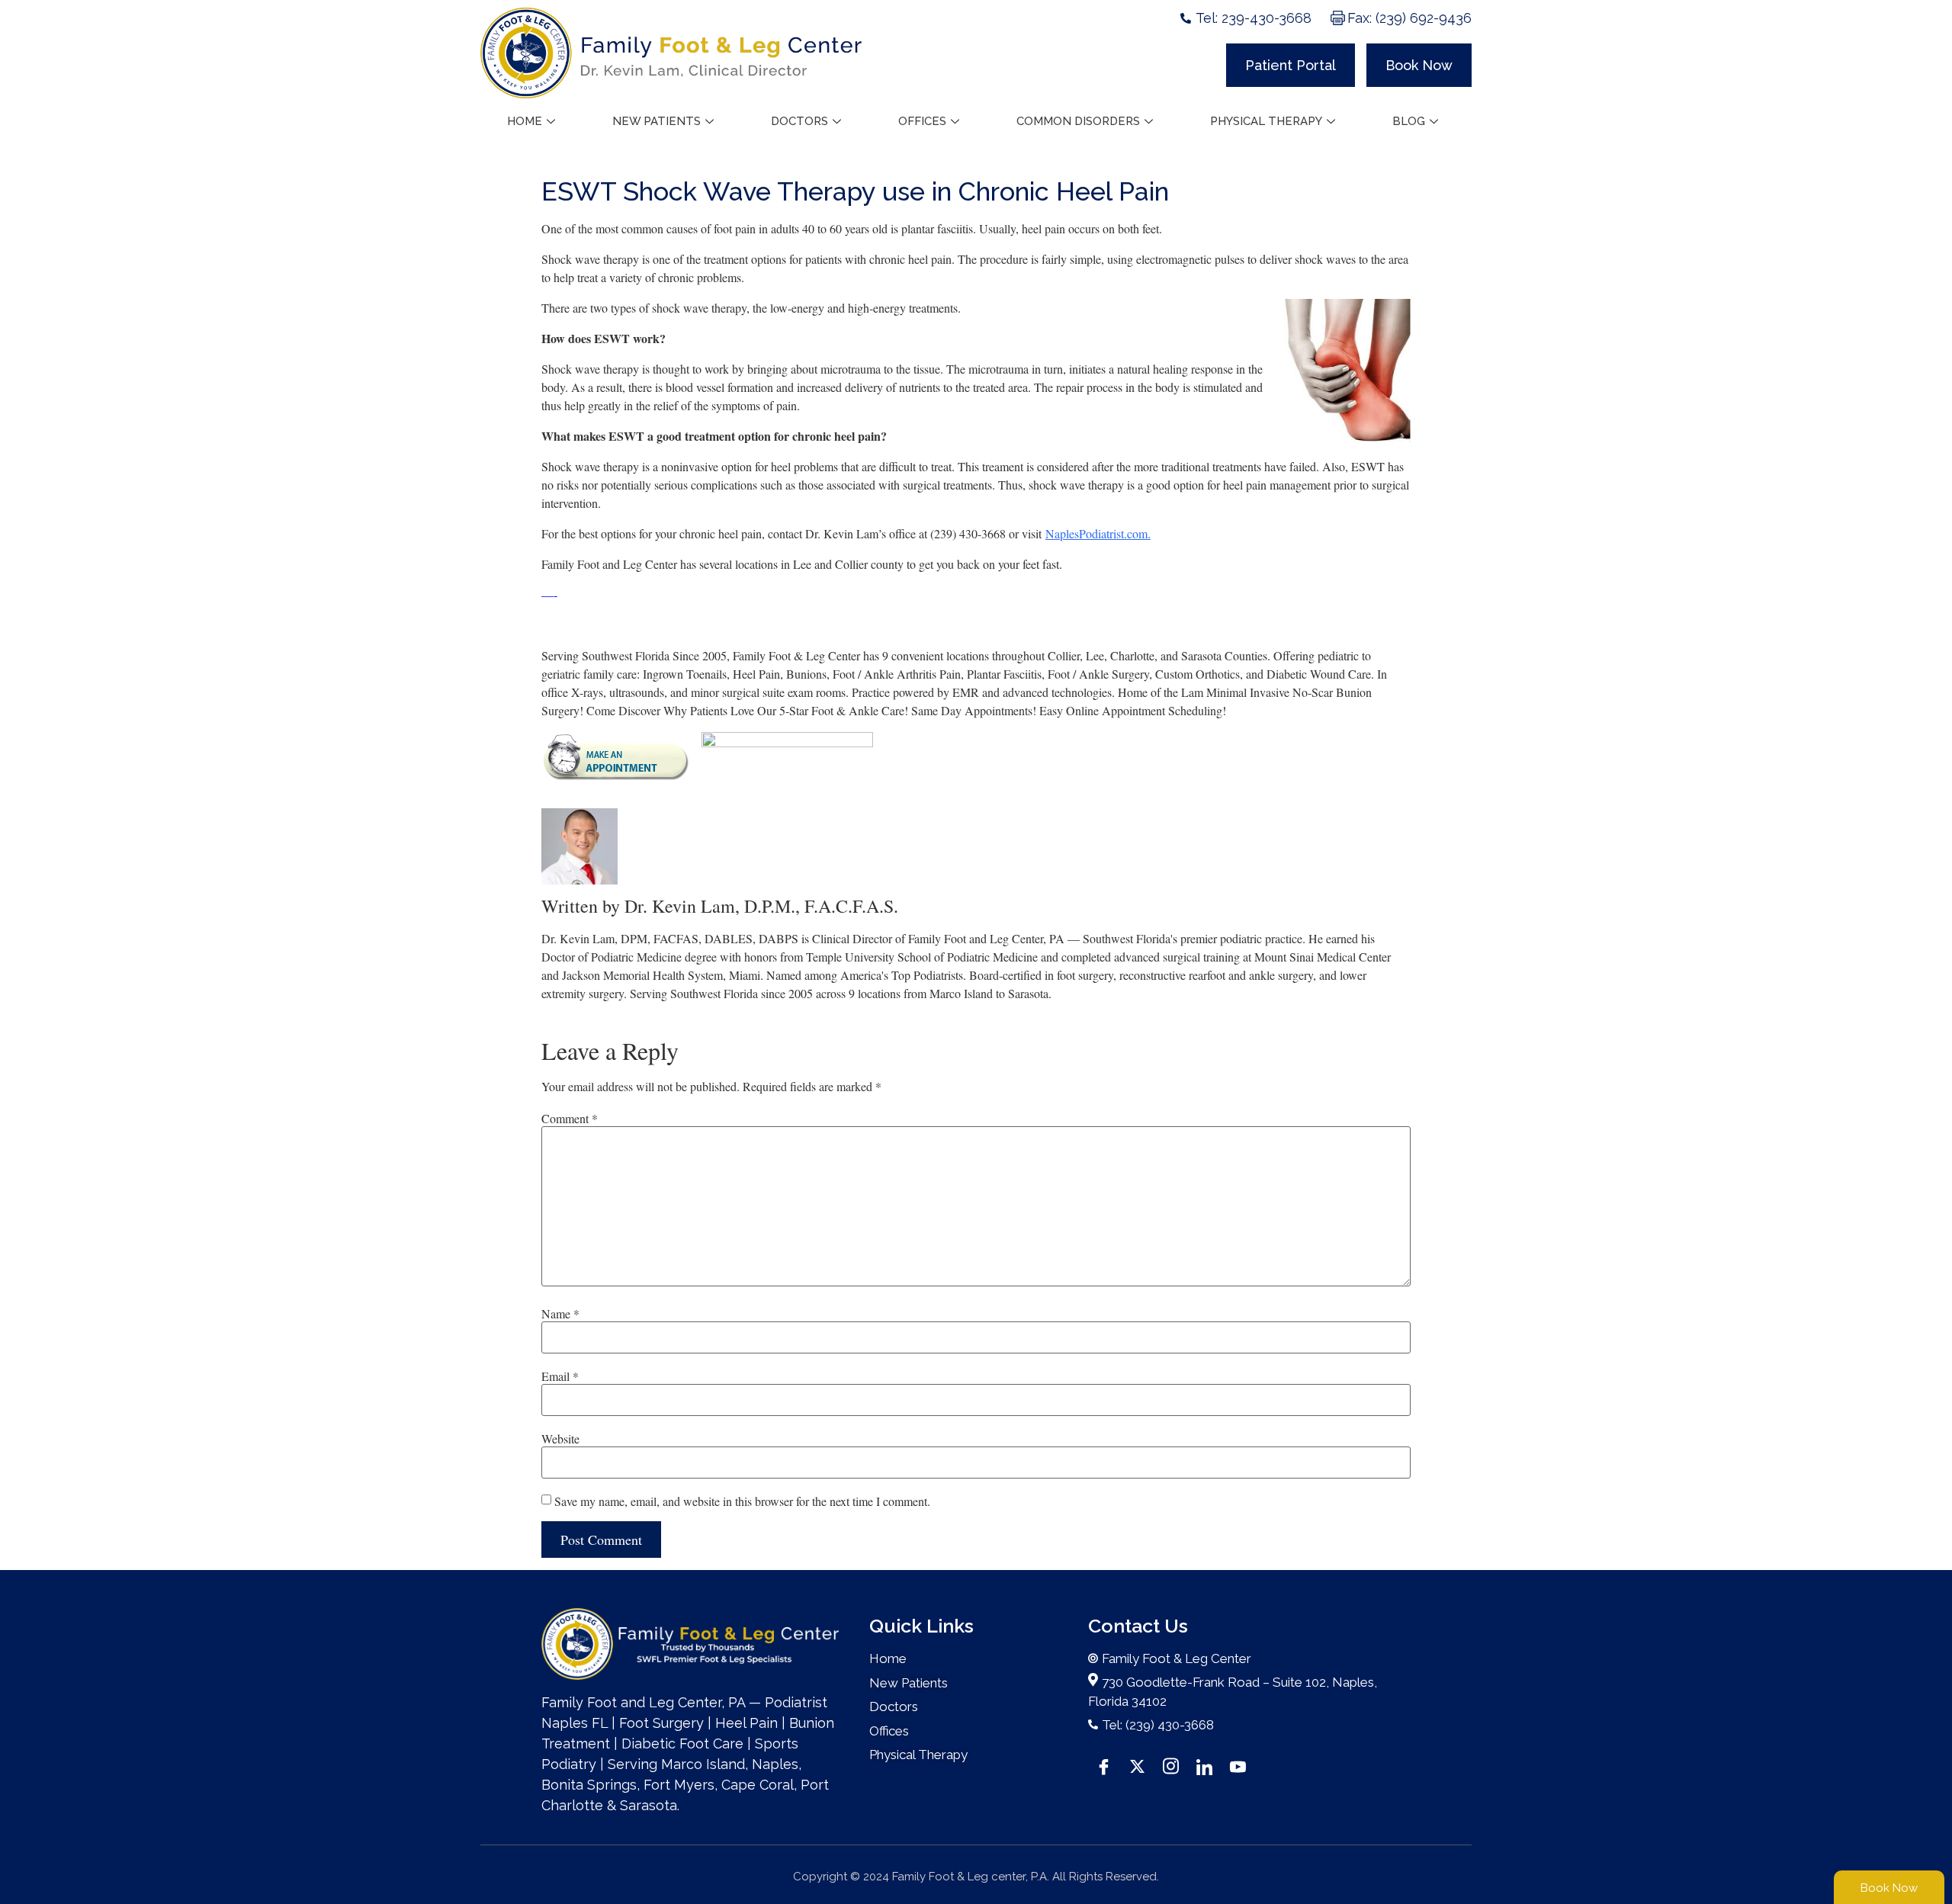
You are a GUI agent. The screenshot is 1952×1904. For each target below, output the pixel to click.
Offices (922, 121)
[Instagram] (1170, 1765)
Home (525, 121)
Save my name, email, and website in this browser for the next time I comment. (742, 1501)
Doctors (799, 121)
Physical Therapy (1266, 121)
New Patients (657, 121)
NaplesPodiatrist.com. (1098, 533)
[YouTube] (1238, 1765)
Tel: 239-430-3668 (1254, 18)
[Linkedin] (1204, 1765)
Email (560, 1376)
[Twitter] (1137, 1765)
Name (560, 1314)
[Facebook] (1103, 1765)
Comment (570, 1119)
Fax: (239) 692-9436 (1409, 18)
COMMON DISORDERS (1078, 121)
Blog (1409, 121)
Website (560, 1439)
